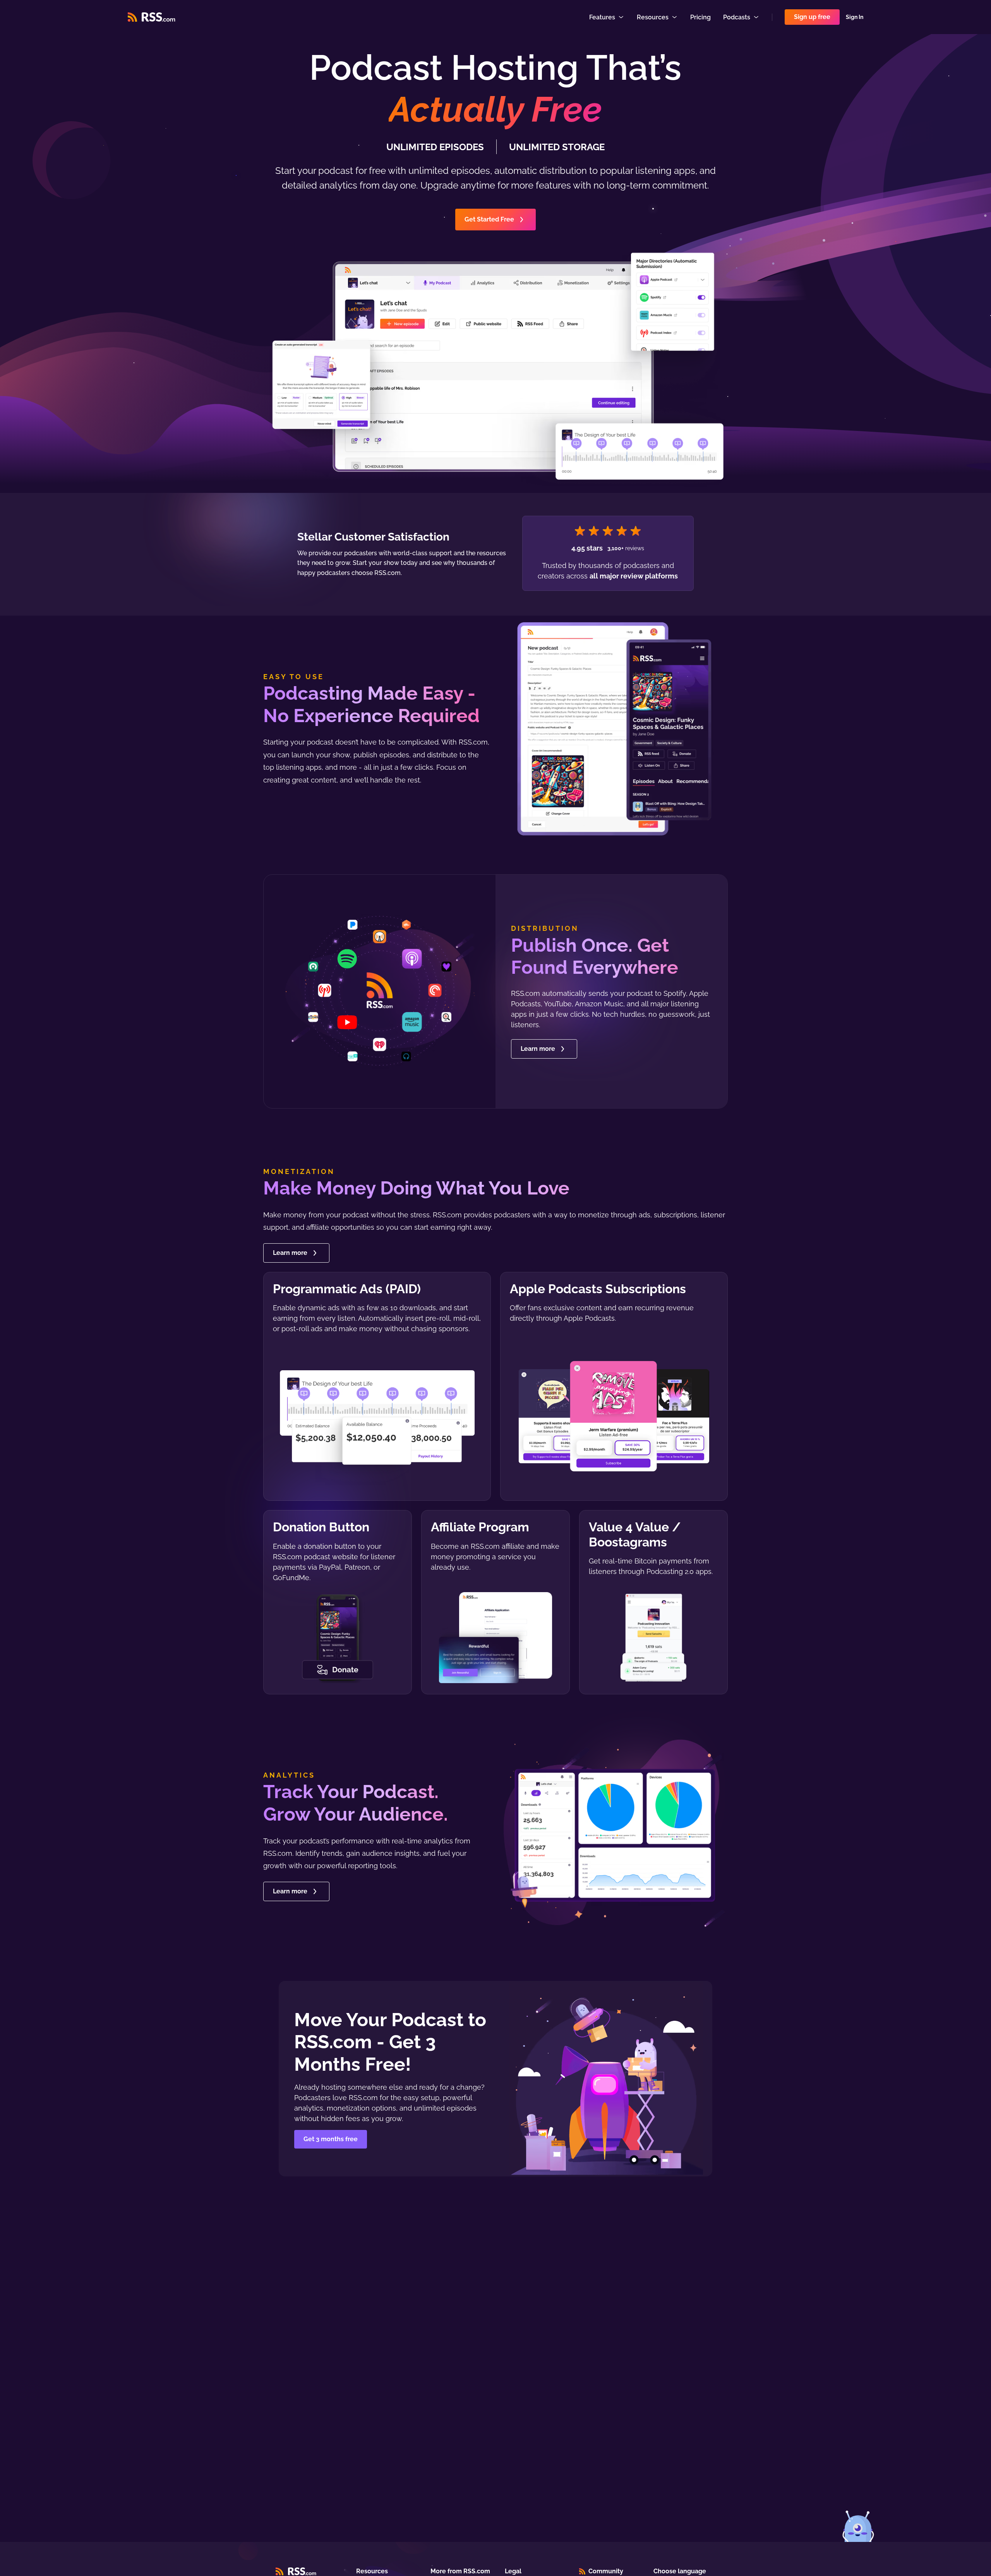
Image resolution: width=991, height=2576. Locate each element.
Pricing (700, 17)
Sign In (855, 17)
